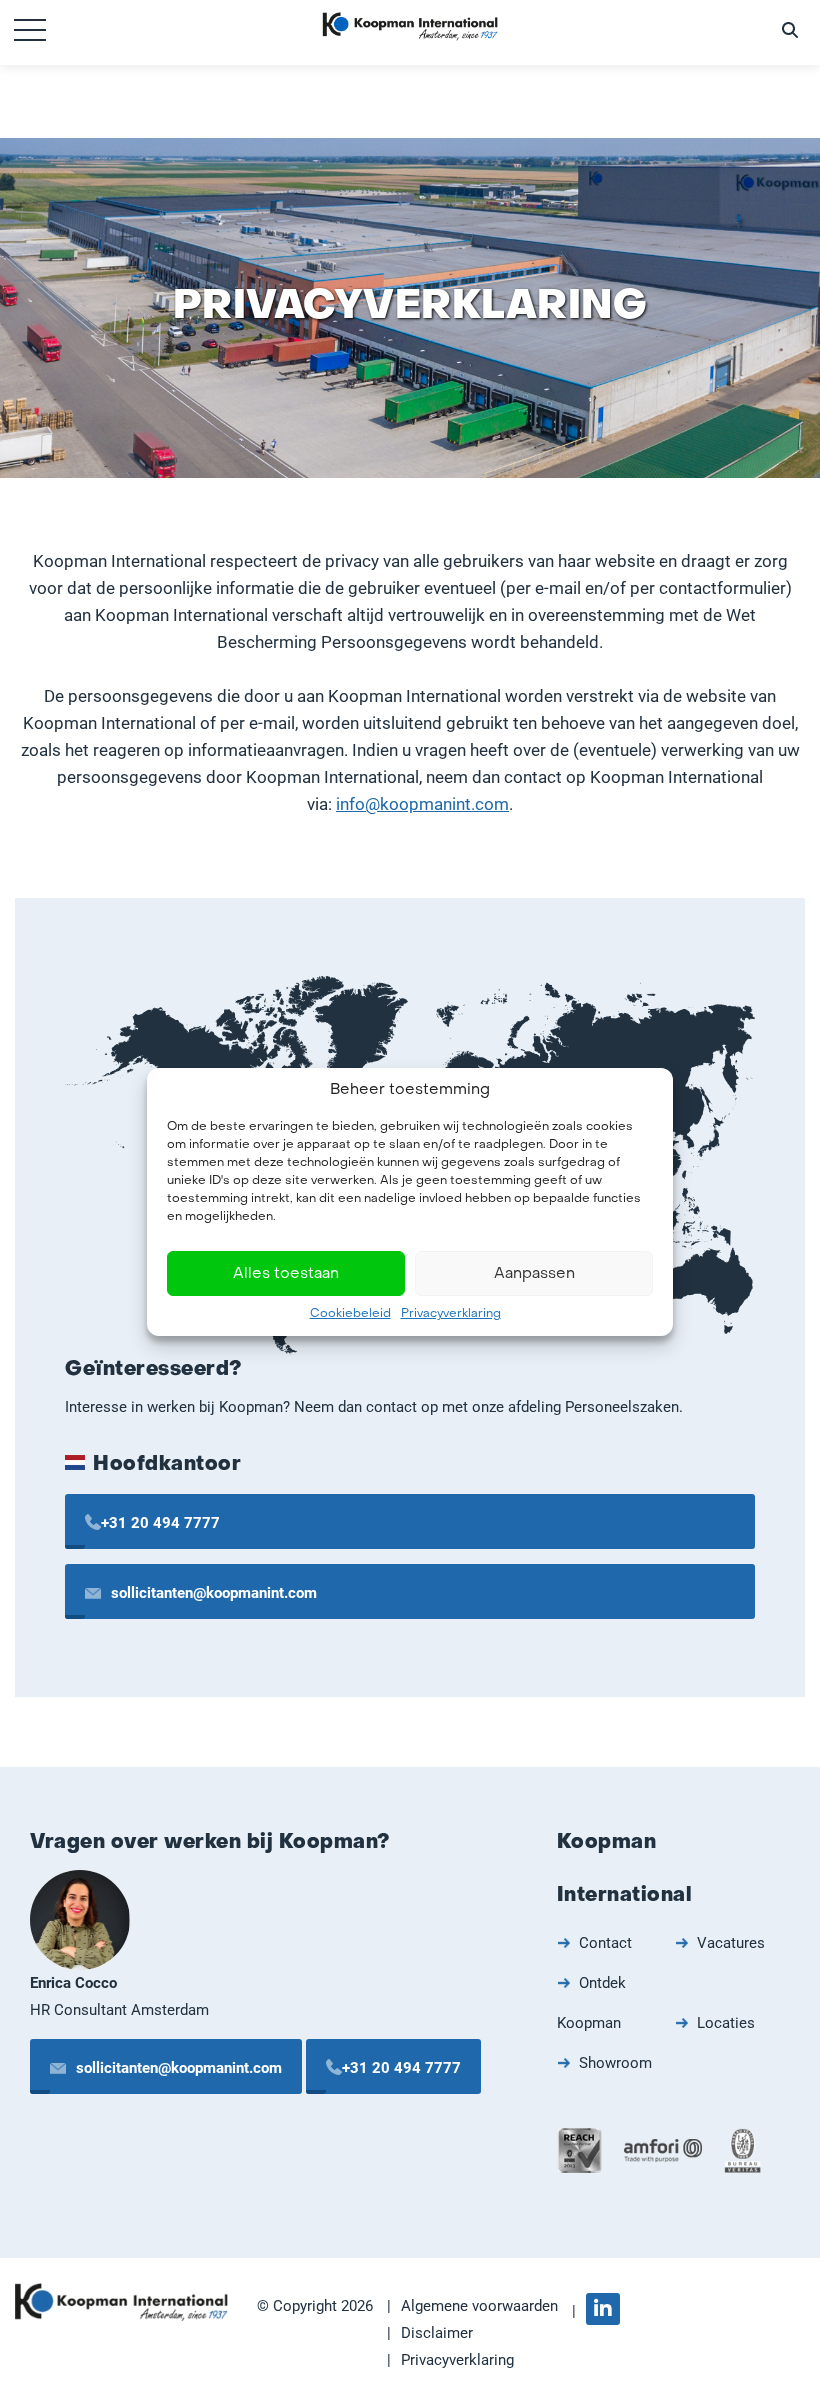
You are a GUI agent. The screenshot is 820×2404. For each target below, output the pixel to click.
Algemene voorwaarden (479, 2306)
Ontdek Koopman (591, 2003)
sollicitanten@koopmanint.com (214, 1593)
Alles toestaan (286, 1274)
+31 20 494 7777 (160, 1523)
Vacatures (731, 1943)
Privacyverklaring (451, 1314)
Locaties (726, 2023)
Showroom (615, 2063)
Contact (605, 1943)
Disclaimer (437, 2333)
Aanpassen (534, 1274)
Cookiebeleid (350, 1314)
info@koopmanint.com (422, 804)
